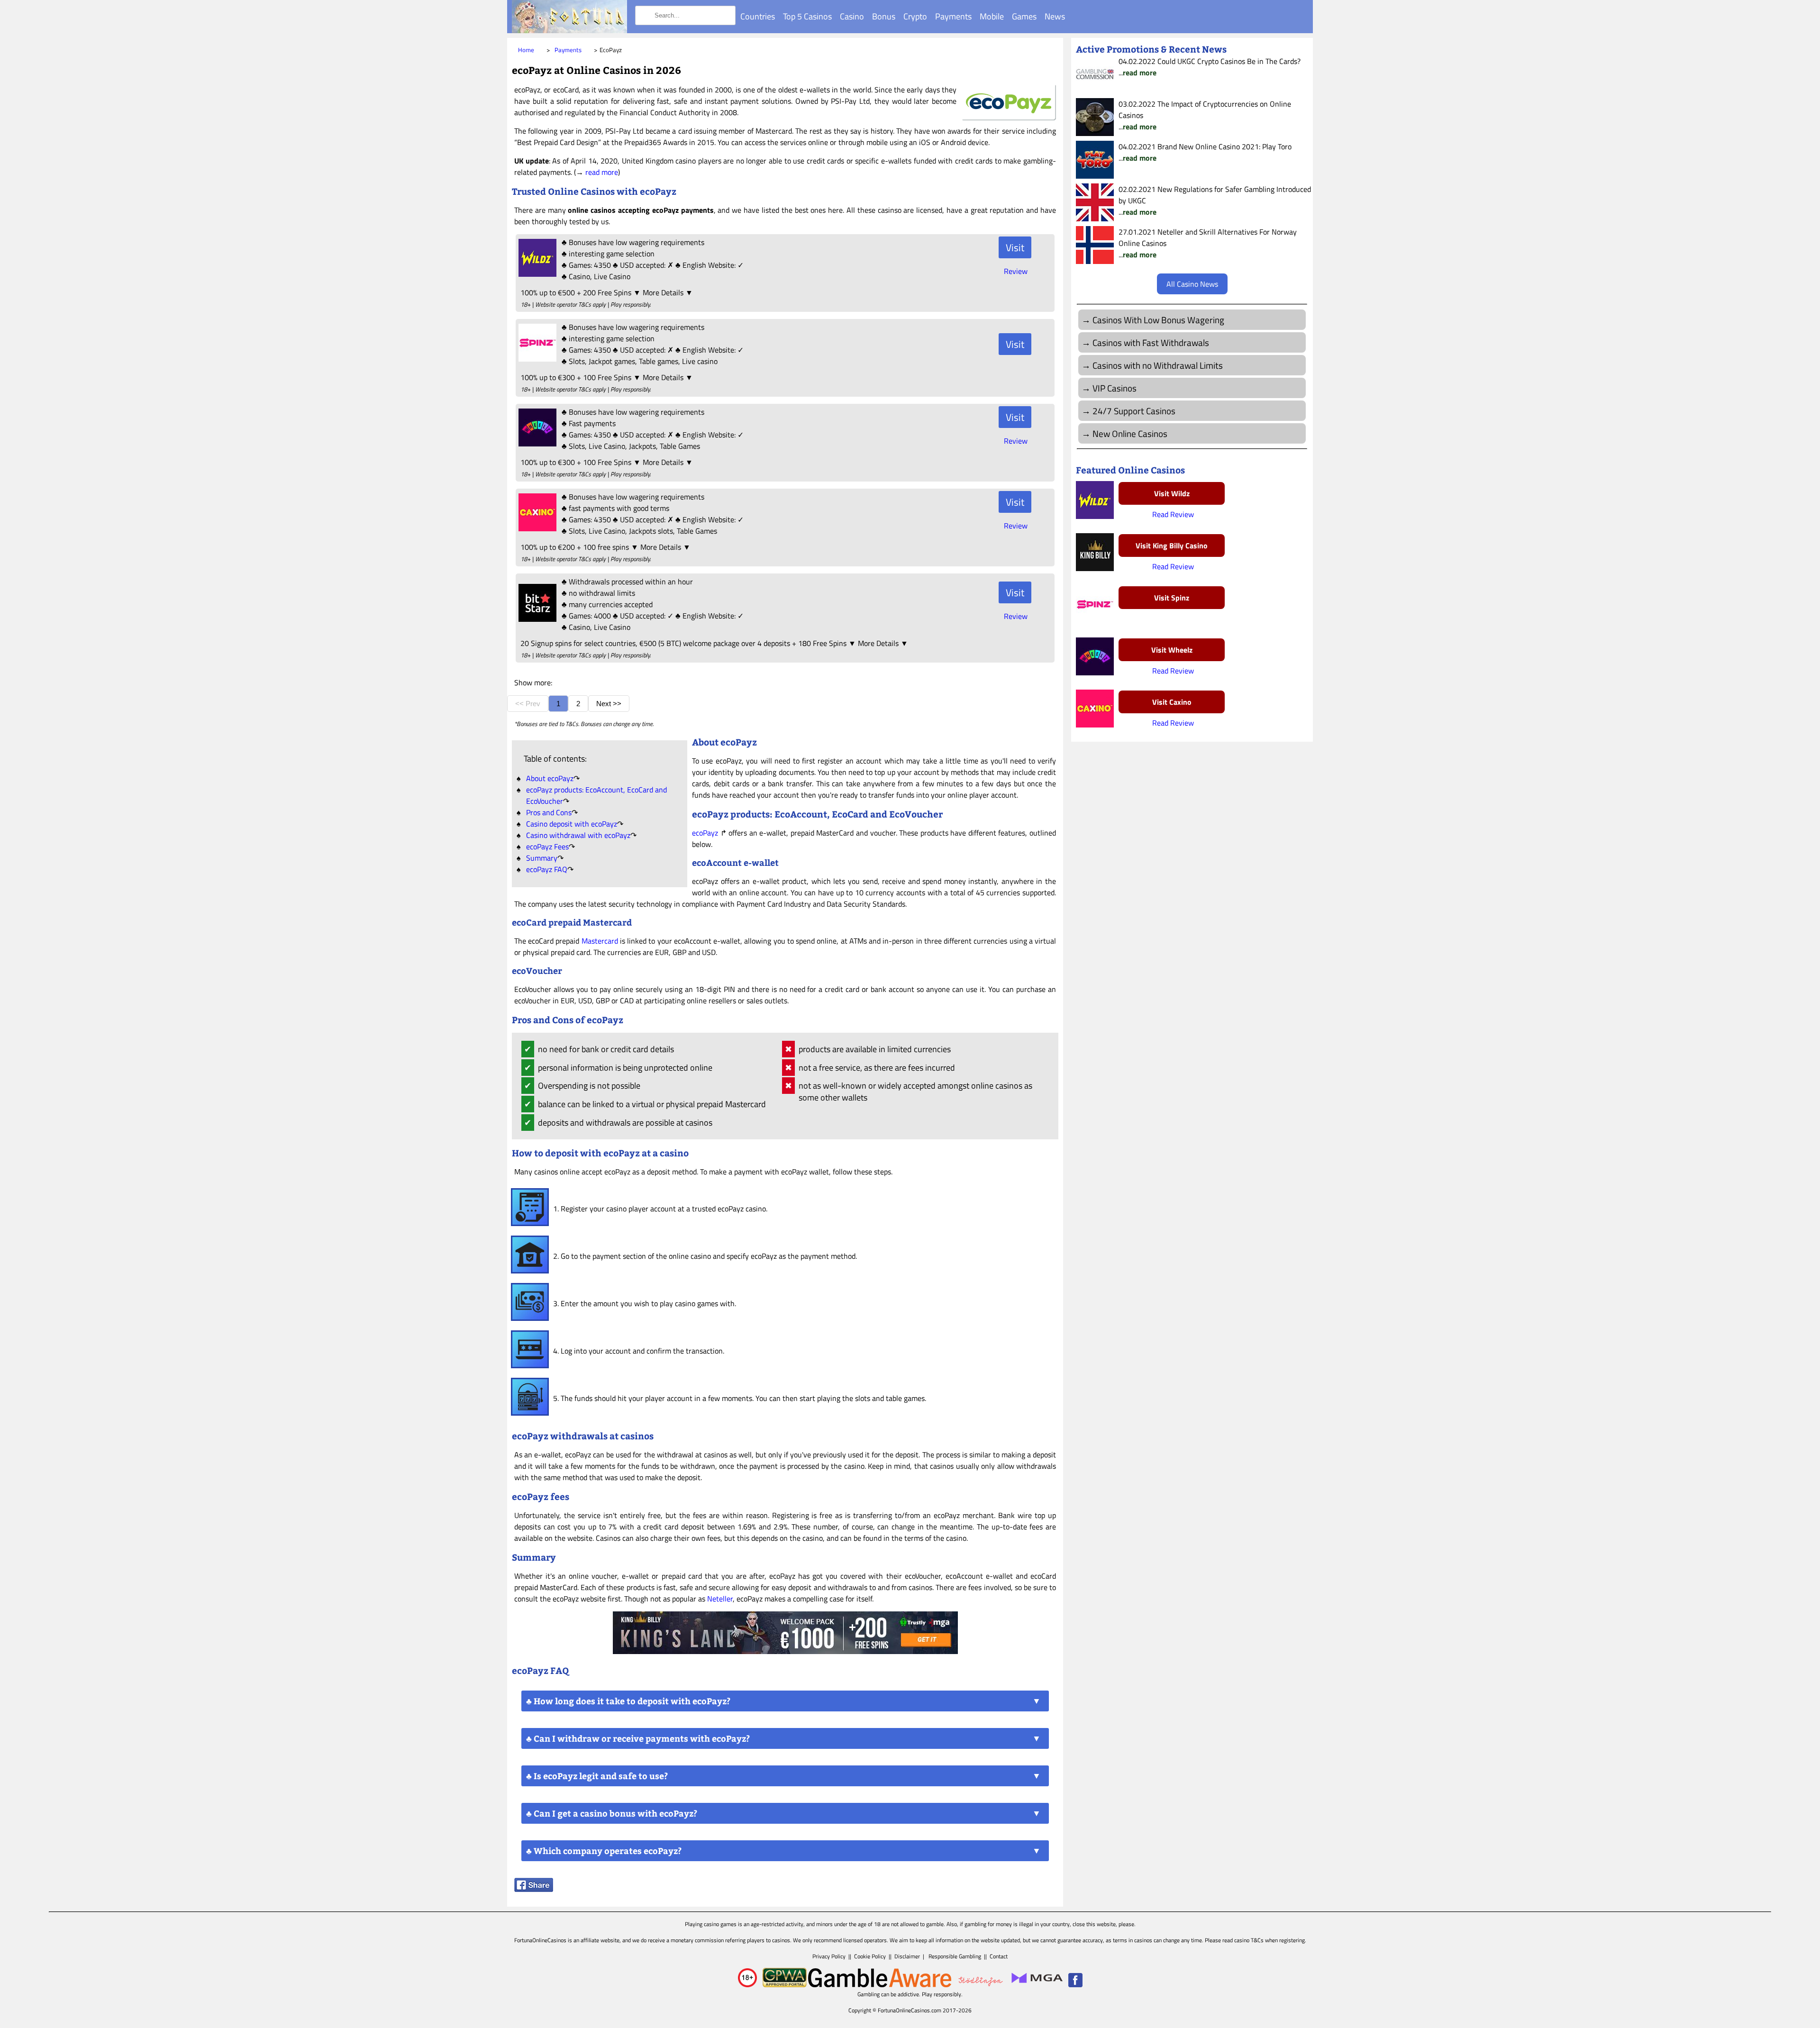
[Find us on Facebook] (1075, 1985)
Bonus (884, 16)
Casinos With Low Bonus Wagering (1158, 320)
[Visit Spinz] (536, 359)
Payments (953, 16)
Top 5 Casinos (807, 16)
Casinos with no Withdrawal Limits (1158, 365)
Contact (999, 1956)
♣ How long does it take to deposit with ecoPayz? (628, 1701)
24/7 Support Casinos (1134, 411)
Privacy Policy (829, 1956)
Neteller (720, 1599)
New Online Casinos (1130, 433)
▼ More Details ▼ (663, 292)
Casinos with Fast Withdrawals (1151, 342)
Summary (542, 858)
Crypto (915, 16)
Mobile (992, 16)
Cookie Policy (870, 1956)
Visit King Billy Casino (1172, 546)
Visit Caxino (1172, 702)
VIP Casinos (1115, 388)
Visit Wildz (1172, 493)
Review (1016, 271)
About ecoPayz (550, 778)
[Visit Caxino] (536, 528)
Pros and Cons (549, 812)
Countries (758, 16)
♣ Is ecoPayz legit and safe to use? (597, 1776)
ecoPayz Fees (547, 846)
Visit (1015, 247)
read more (602, 172)
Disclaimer (907, 1956)
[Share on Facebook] (534, 1889)
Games (1024, 16)
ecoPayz (705, 833)
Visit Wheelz (1172, 650)
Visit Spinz (1172, 598)
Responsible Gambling (955, 1956)
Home (526, 50)
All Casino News (1192, 284)
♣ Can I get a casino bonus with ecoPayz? (612, 1813)
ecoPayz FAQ (547, 869)
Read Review (1173, 514)
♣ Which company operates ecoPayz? (604, 1851)
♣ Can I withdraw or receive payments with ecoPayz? (638, 1738)
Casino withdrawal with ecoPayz (578, 835)
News (1055, 16)
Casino (852, 16)
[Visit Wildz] (536, 274)
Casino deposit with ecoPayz (572, 824)
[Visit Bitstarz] (536, 619)
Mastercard (600, 941)
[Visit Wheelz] (536, 444)
